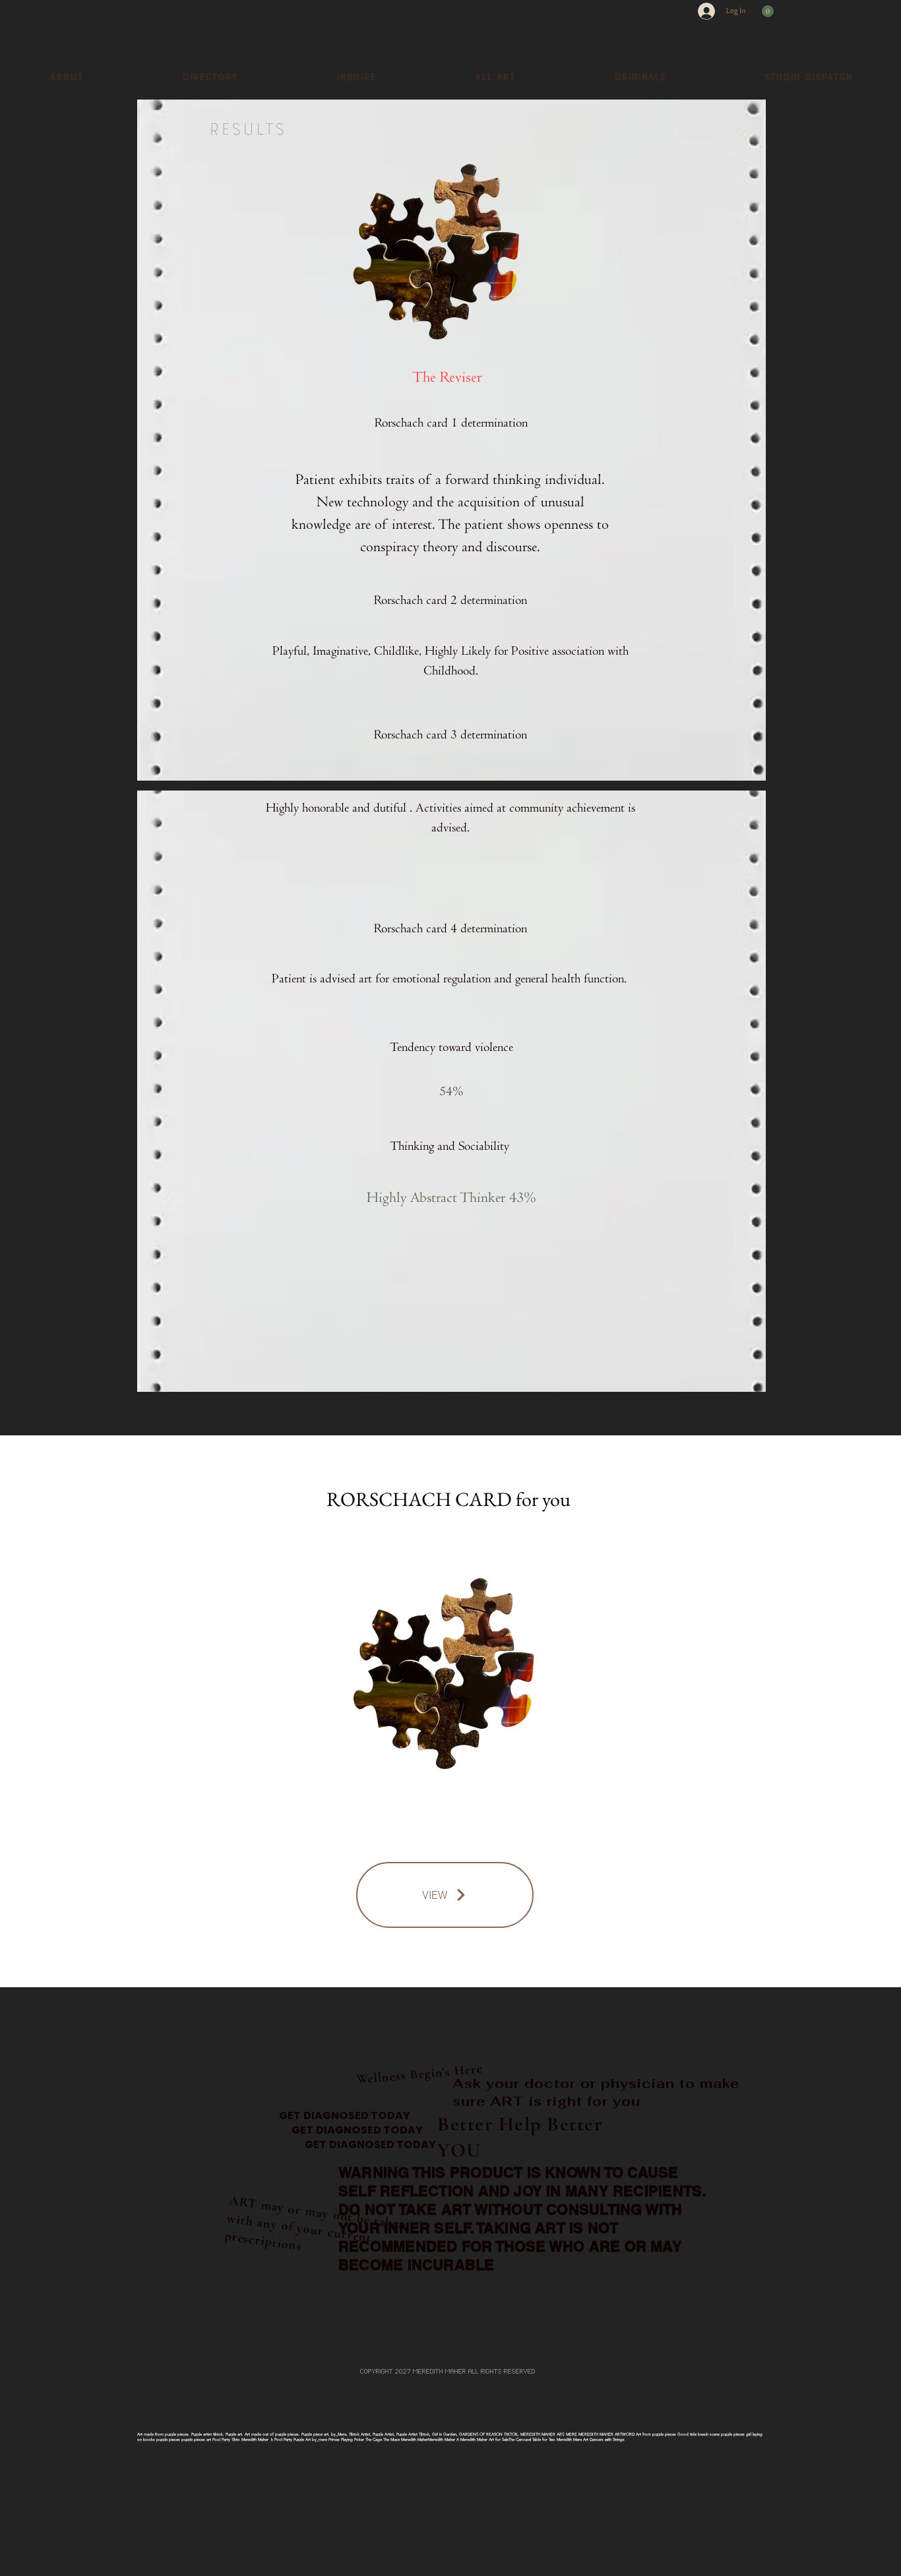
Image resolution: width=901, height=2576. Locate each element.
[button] (768, 11)
